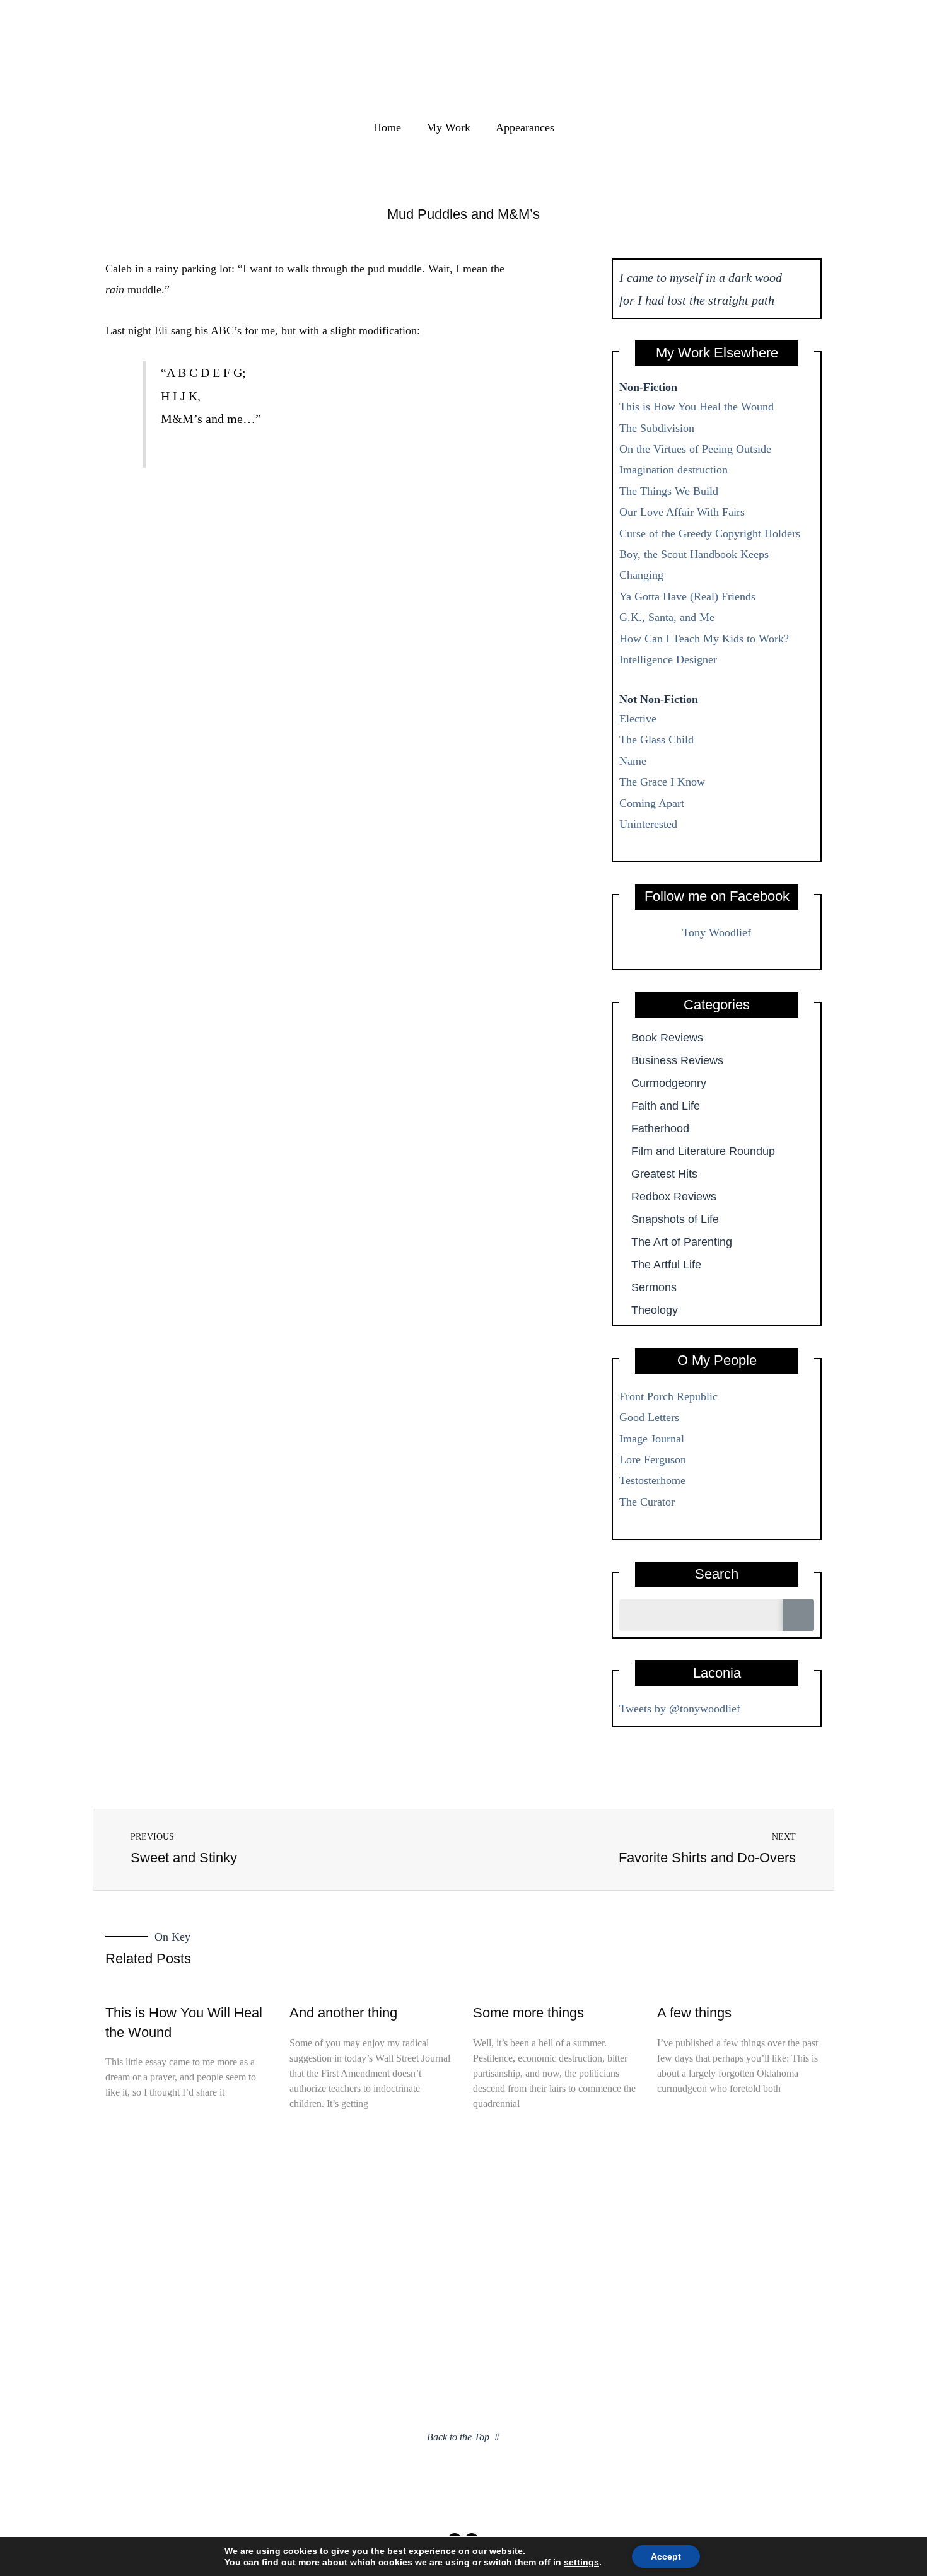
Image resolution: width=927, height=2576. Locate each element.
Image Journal (652, 1439)
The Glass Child (656, 740)
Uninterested (648, 824)
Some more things (528, 2013)
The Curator (647, 1502)
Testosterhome (652, 1480)
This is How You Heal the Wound (697, 407)
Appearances (525, 127)
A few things (694, 2013)
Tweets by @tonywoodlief (680, 1709)
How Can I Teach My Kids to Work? (704, 639)
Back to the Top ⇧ (463, 2437)
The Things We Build (669, 491)
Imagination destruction (673, 470)
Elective (638, 719)
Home (387, 127)
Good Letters (649, 1417)
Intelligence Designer (668, 659)
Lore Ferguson (653, 1459)
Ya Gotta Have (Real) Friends (687, 596)
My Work (448, 127)
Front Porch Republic (668, 1396)
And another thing (343, 2013)
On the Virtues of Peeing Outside (695, 449)
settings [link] (581, 2562)
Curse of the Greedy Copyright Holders (710, 533)
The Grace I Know (662, 782)
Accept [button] (666, 2556)
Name (633, 761)
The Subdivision (657, 428)
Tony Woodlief (717, 932)
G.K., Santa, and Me (667, 617)
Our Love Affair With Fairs (682, 512)
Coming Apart (652, 803)
